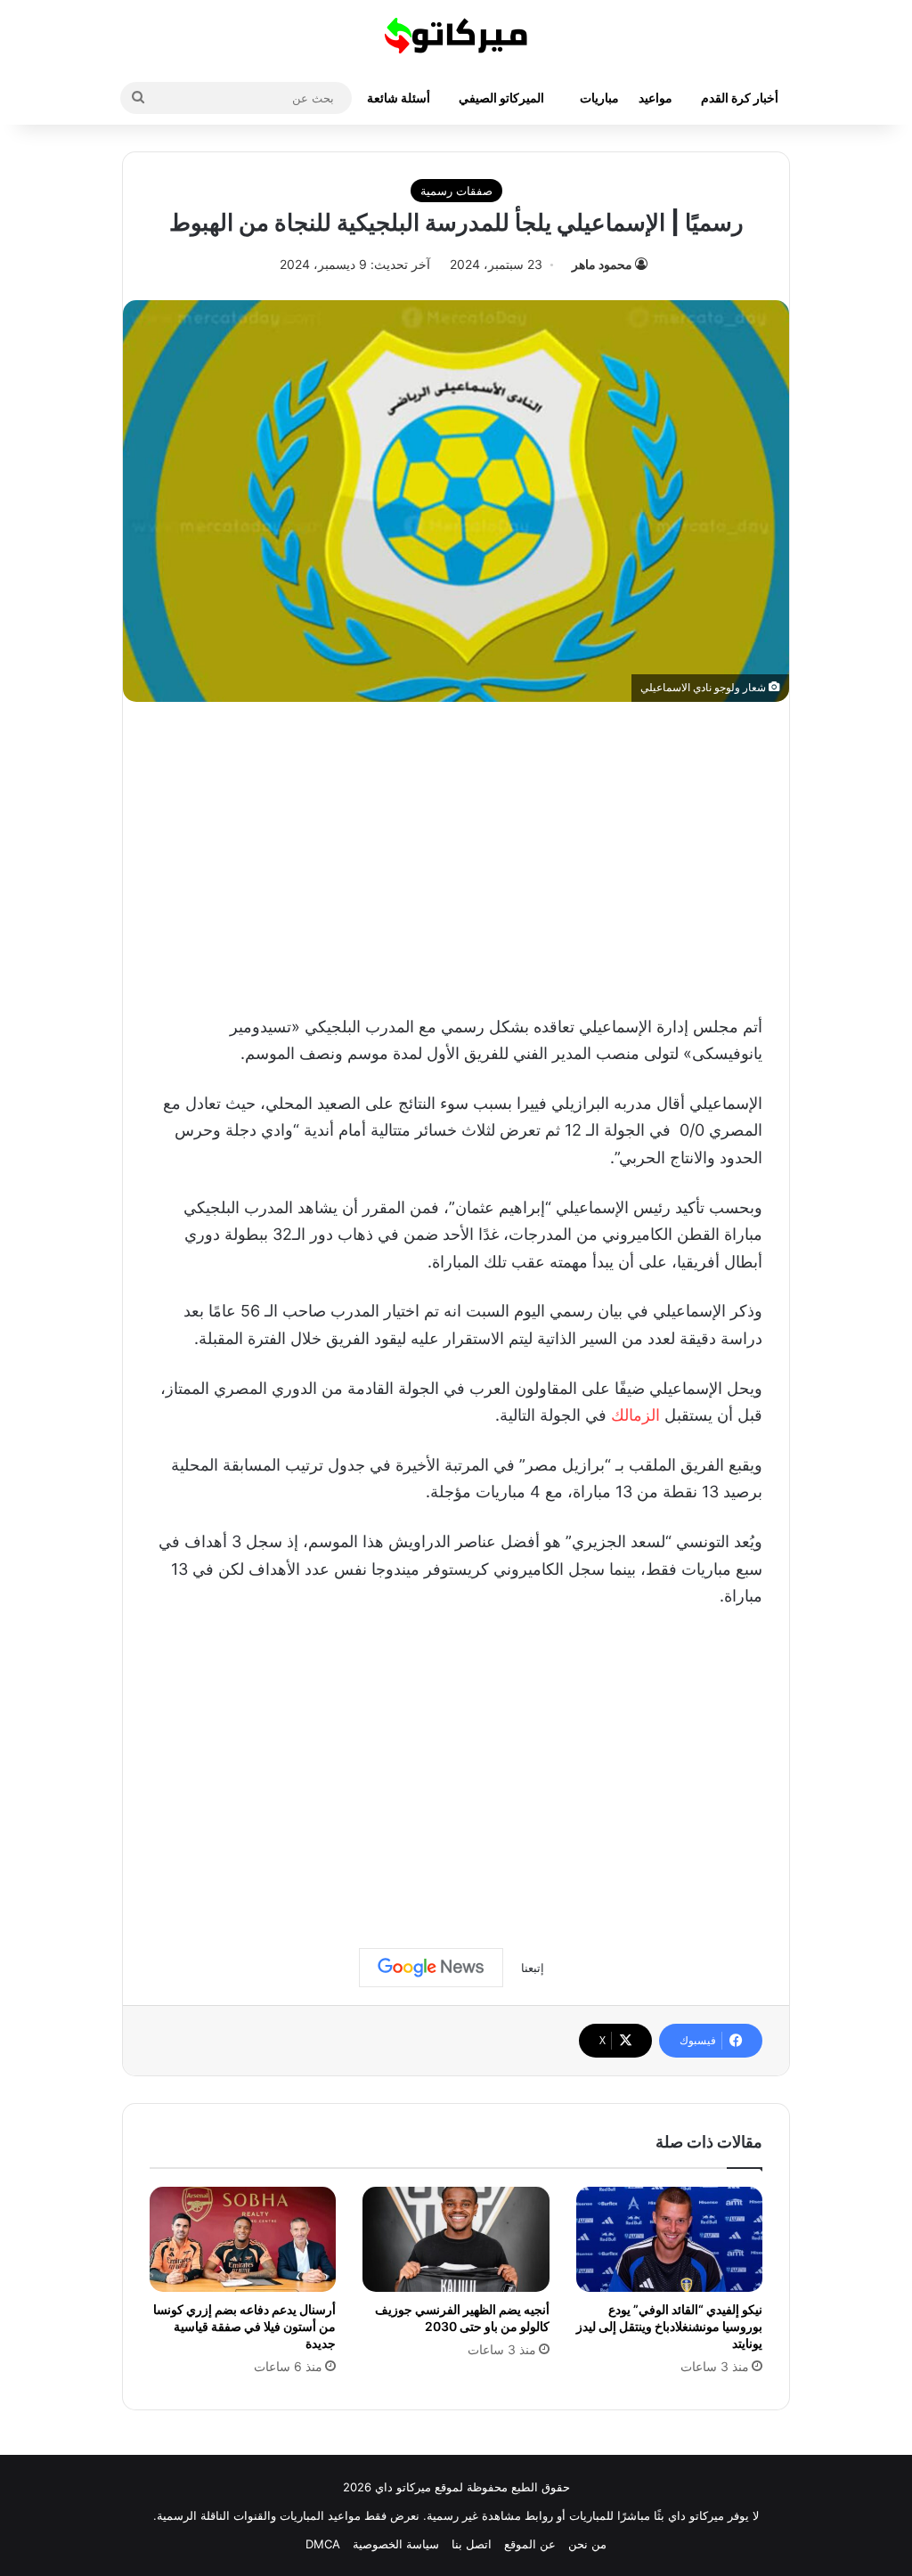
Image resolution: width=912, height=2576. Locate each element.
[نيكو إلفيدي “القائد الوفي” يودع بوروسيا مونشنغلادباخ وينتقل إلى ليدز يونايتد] (669, 2239)
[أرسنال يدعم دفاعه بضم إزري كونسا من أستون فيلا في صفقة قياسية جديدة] (243, 2239)
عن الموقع (530, 2544)
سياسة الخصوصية (396, 2544)
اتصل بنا (472, 2544)
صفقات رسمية (456, 191)
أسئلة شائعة (399, 98)
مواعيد (655, 98)
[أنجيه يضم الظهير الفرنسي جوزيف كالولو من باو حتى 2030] (456, 2239)
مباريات (599, 98)
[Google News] (431, 1968)
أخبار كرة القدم (740, 98)
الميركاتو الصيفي (501, 98)
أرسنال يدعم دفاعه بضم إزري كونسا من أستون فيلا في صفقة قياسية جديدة (244, 2326)
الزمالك (635, 1415)
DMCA (323, 2544)
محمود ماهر (602, 264)
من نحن (587, 2544)
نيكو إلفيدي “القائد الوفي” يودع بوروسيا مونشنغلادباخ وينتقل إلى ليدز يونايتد (669, 2326)
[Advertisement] (456, 853)
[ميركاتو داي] (456, 36)
